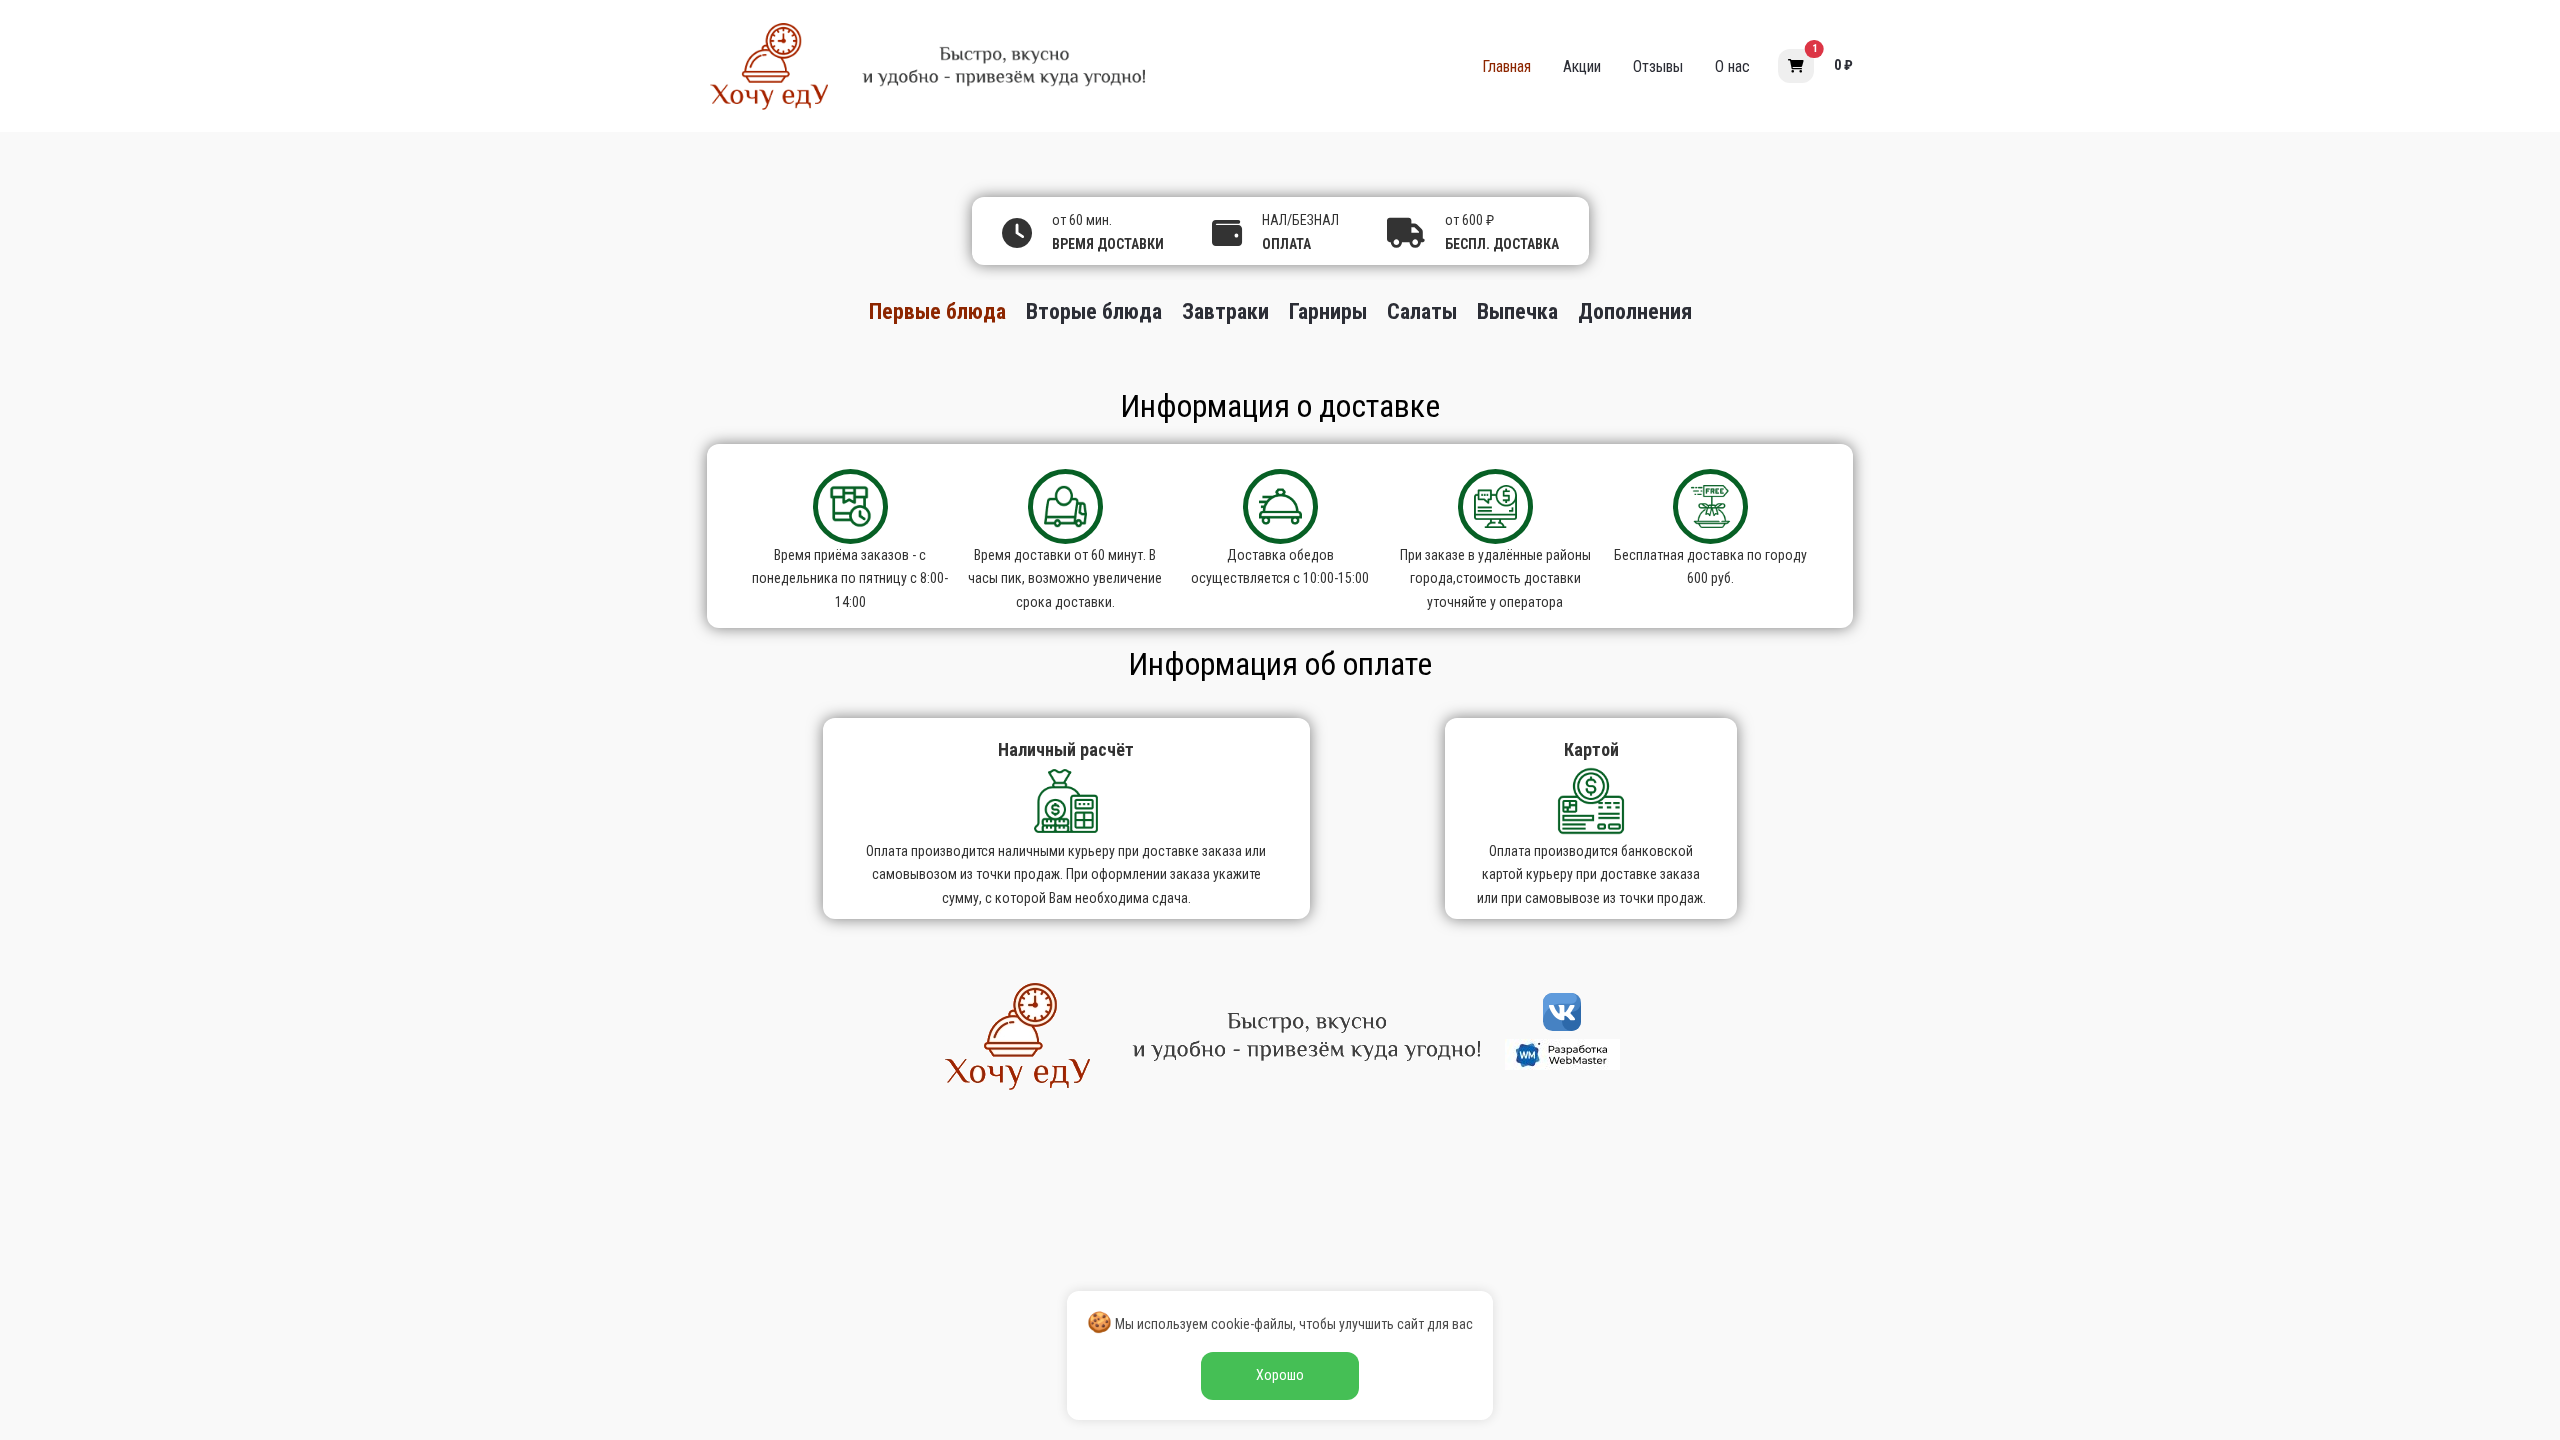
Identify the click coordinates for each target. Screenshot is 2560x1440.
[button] (1796, 66)
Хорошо (1280, 1375)
